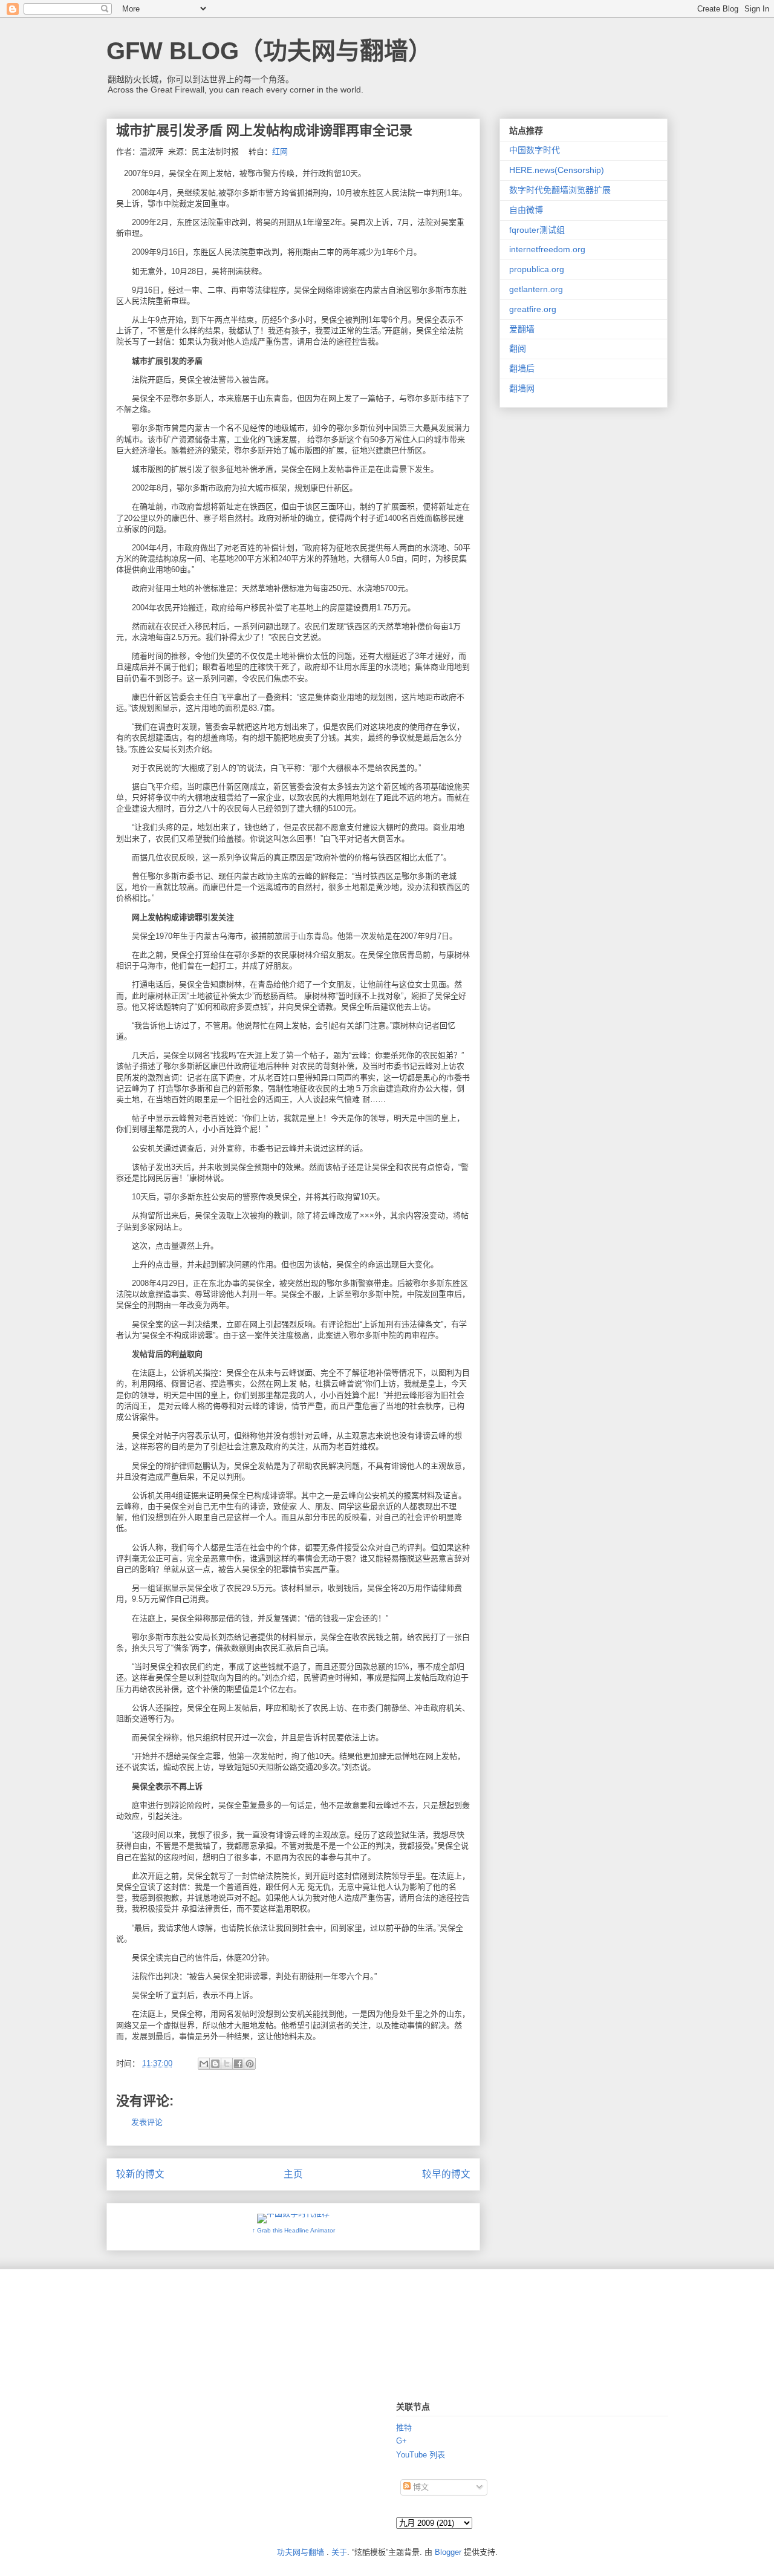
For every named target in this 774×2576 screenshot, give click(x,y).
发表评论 (147, 2122)
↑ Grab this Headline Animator (294, 2230)
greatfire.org (533, 309)
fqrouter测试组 (537, 230)
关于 (339, 2552)
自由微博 (526, 210)
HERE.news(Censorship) (557, 170)
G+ (402, 2441)
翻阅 (518, 348)
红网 (280, 152)
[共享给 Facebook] (238, 2064)
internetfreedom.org (547, 249)
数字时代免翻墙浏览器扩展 (560, 190)
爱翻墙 (522, 329)
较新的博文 (140, 2174)
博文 (420, 2487)
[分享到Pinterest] (250, 2064)
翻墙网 (522, 388)
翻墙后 (522, 368)
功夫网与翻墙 (301, 2552)
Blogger (448, 2552)
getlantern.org (536, 289)
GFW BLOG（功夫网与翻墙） (269, 51)
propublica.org (537, 269)
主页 (293, 2174)
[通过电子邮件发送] (204, 2064)
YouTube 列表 (421, 2455)
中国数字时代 (535, 150)
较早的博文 (446, 2174)
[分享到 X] (227, 2064)
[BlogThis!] (215, 2064)
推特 (404, 2428)
